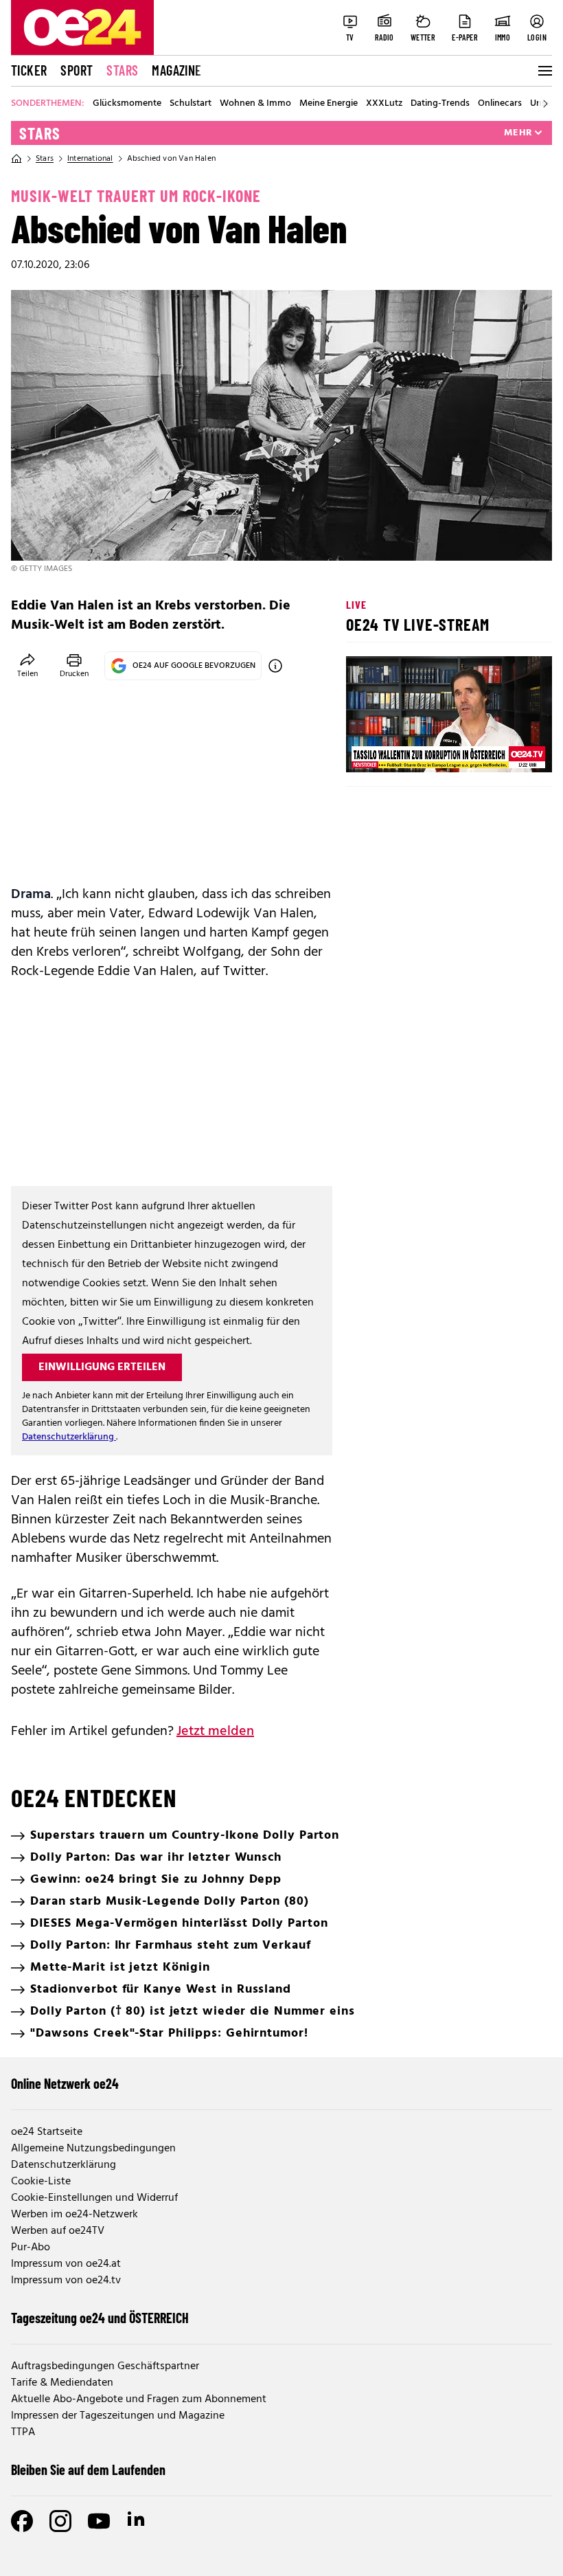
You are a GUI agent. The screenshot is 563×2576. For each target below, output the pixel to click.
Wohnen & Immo (255, 104)
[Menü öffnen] (544, 71)
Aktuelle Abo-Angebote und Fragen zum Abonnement (139, 2399)
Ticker (29, 70)
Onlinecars (500, 104)
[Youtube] (99, 2521)
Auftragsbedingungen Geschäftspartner (105, 2366)
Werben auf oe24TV (58, 2231)
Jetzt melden (215, 1732)
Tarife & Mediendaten (62, 2383)
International (90, 159)
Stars (122, 70)
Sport (77, 70)
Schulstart (191, 104)
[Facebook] (22, 2521)
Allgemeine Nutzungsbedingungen (93, 2149)
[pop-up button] (508, 750)
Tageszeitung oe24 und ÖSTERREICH (100, 2318)
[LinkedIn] (137, 2521)
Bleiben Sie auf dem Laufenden (88, 2469)
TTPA (23, 2432)
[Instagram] (60, 2521)
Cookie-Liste (41, 2182)
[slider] (414, 750)
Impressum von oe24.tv (66, 2281)
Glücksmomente (127, 104)
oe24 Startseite (47, 2132)
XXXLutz (384, 104)
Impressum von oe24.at (66, 2264)
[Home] (16, 159)
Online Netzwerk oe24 (65, 2083)
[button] (368, 750)
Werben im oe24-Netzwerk (74, 2215)
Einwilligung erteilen (102, 1367)
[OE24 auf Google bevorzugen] (275, 666)
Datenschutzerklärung (69, 1437)
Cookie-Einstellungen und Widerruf (94, 2198)
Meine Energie (329, 104)
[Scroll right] (545, 104)
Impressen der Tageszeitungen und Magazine (118, 2416)
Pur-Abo (31, 2248)
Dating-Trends (440, 104)
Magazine (176, 70)
